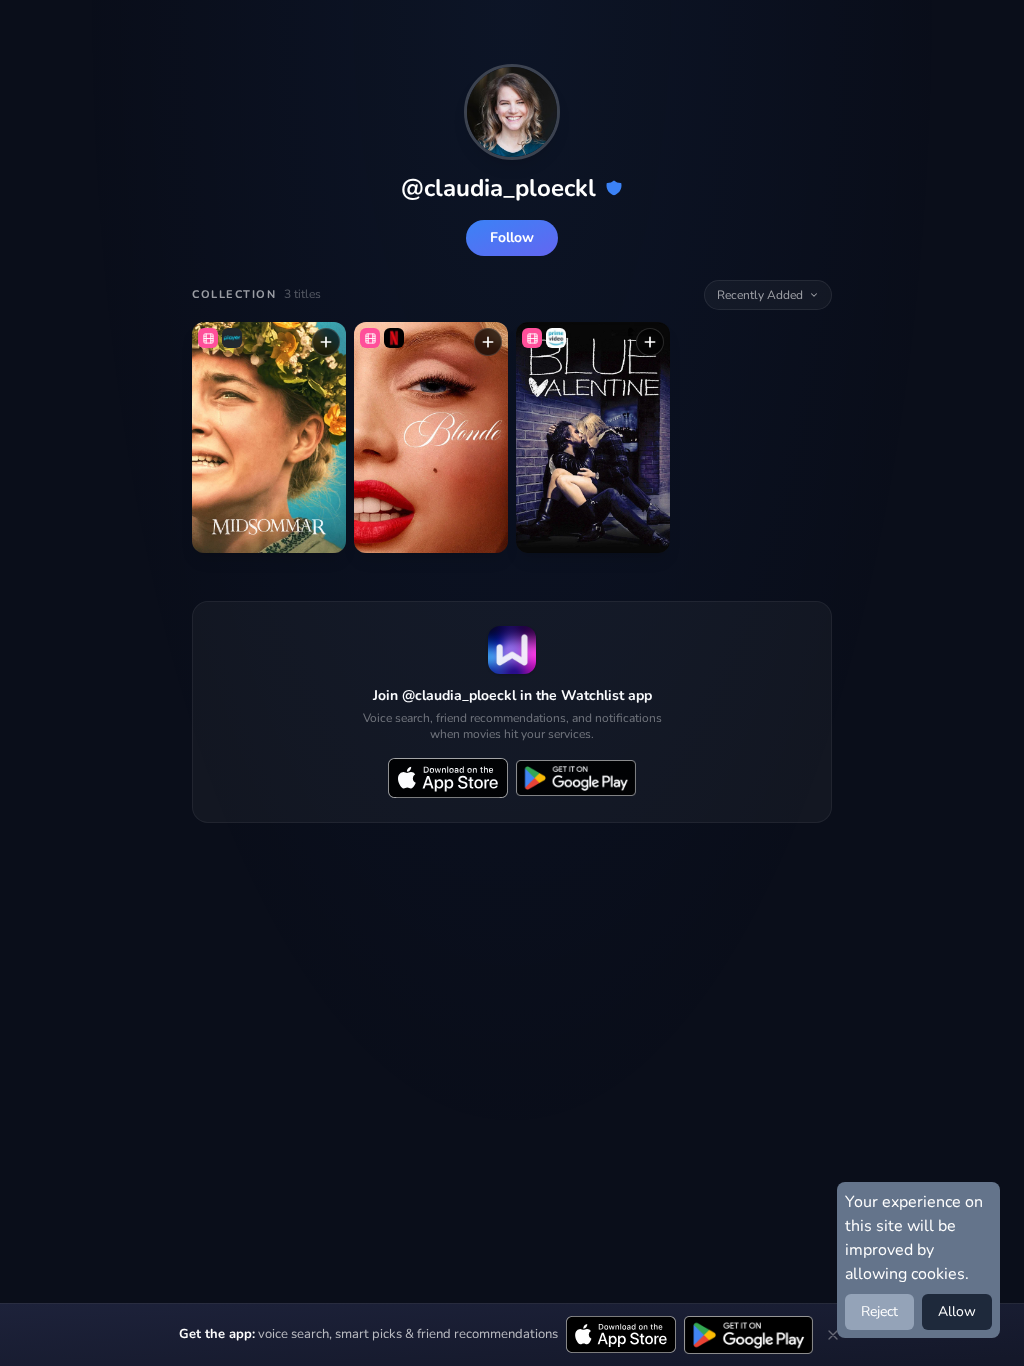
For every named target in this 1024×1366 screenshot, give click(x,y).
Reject (879, 1311)
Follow (512, 237)
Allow (957, 1311)
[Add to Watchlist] (326, 342)
